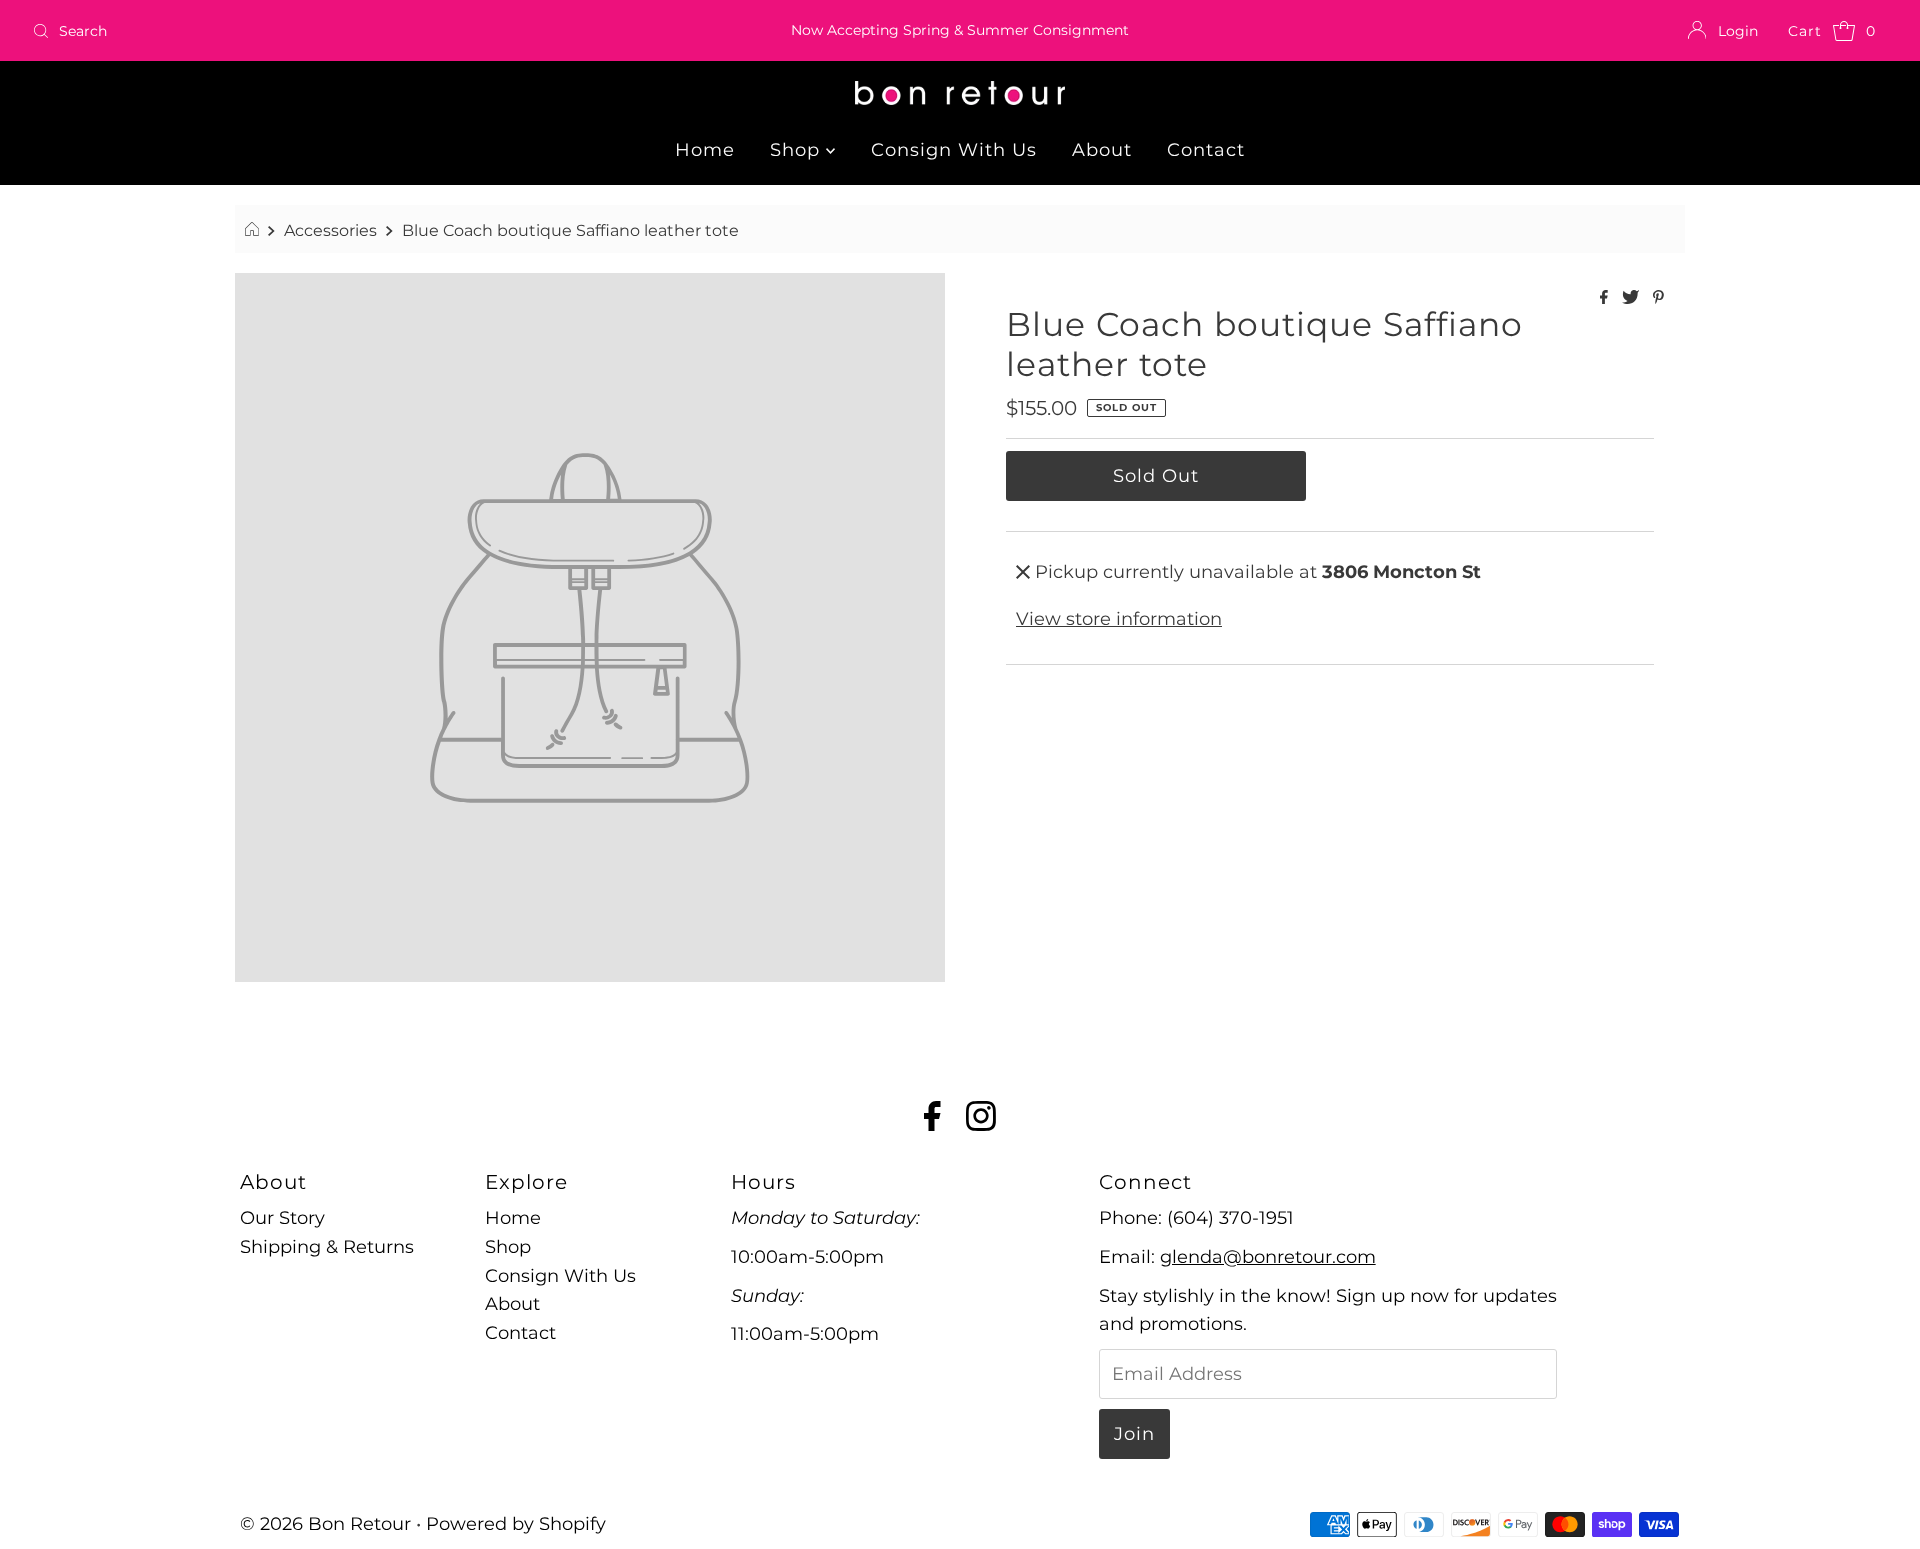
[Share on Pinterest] (1658, 298)
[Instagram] (981, 1120)
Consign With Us (954, 150)
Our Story (282, 1218)
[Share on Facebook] (1606, 298)
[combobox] (330, 31)
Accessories (330, 230)
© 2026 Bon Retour (325, 1524)
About (1102, 150)
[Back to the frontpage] (254, 230)
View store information (1119, 619)
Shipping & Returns (327, 1247)
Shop (798, 150)
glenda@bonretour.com (1268, 1257)
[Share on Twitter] (1632, 298)
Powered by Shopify (516, 1524)
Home (705, 150)
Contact (1206, 150)
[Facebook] (932, 1120)
